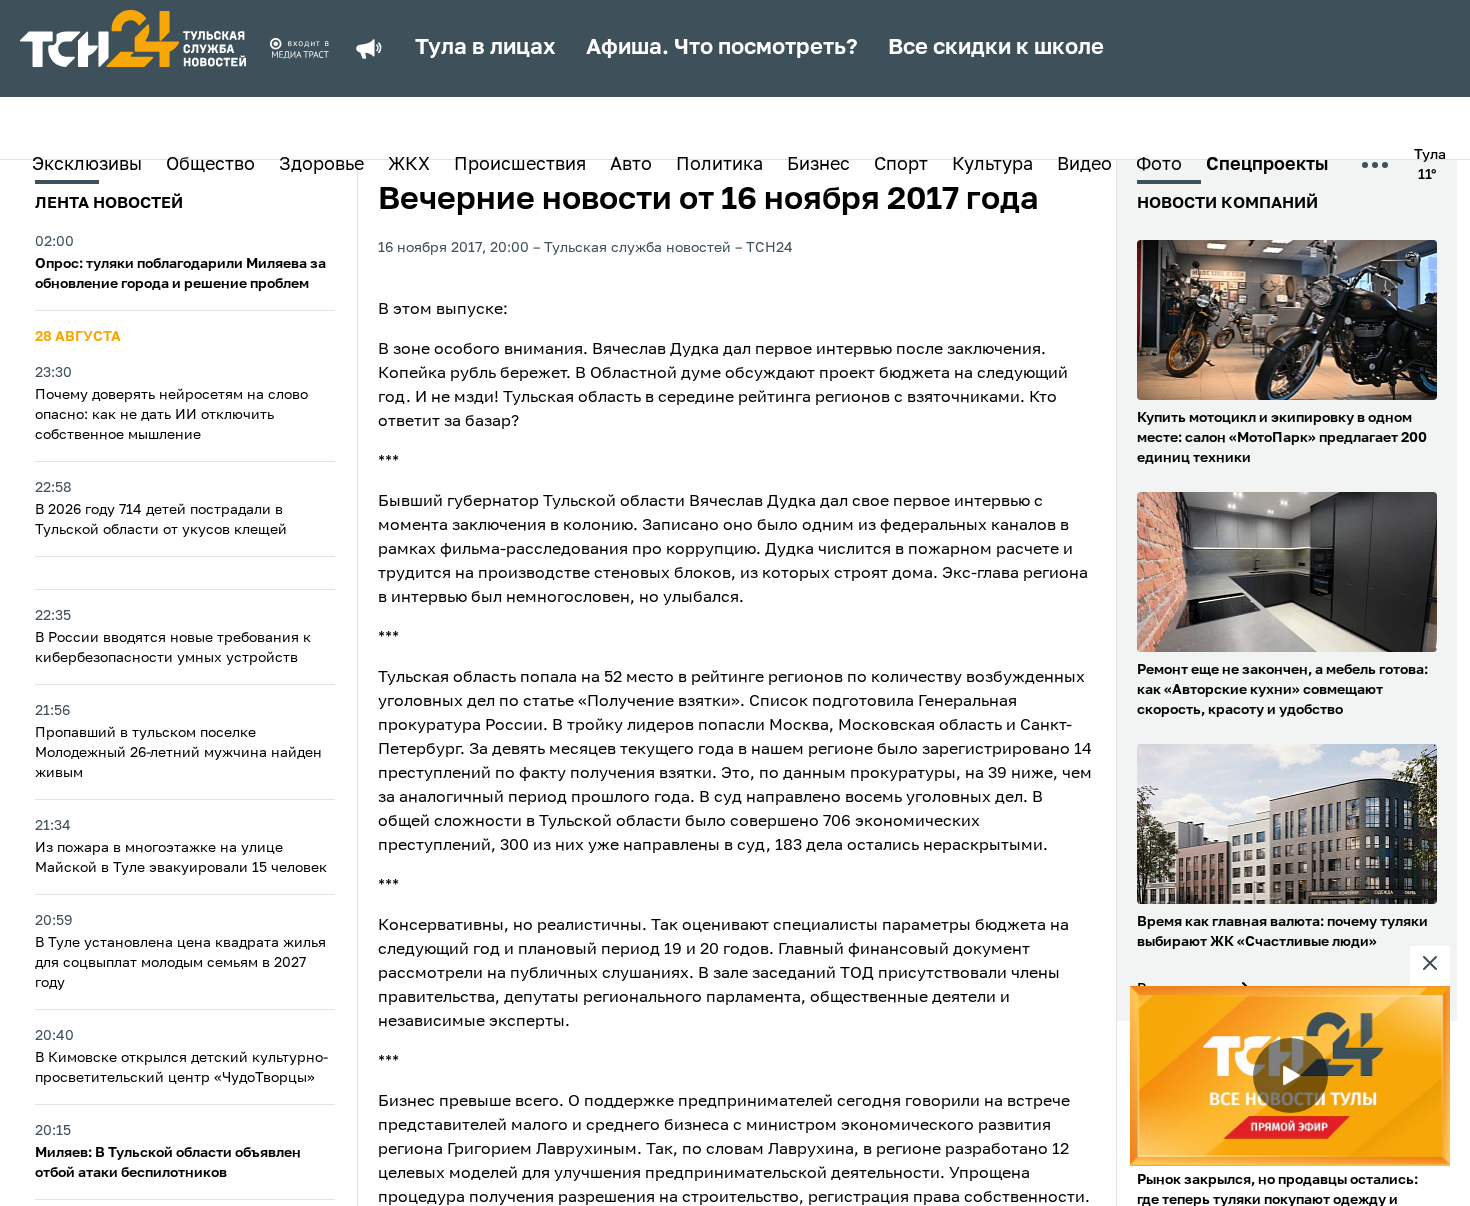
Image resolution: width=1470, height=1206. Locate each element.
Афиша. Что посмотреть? (722, 48)
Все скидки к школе (996, 48)
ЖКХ (409, 165)
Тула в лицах (485, 48)
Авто (631, 165)
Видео (1084, 165)
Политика (719, 165)
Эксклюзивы (87, 165)
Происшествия (520, 165)
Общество (210, 165)
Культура (992, 165)
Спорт (901, 165)
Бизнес (818, 165)
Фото (1159, 165)
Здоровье (321, 165)
